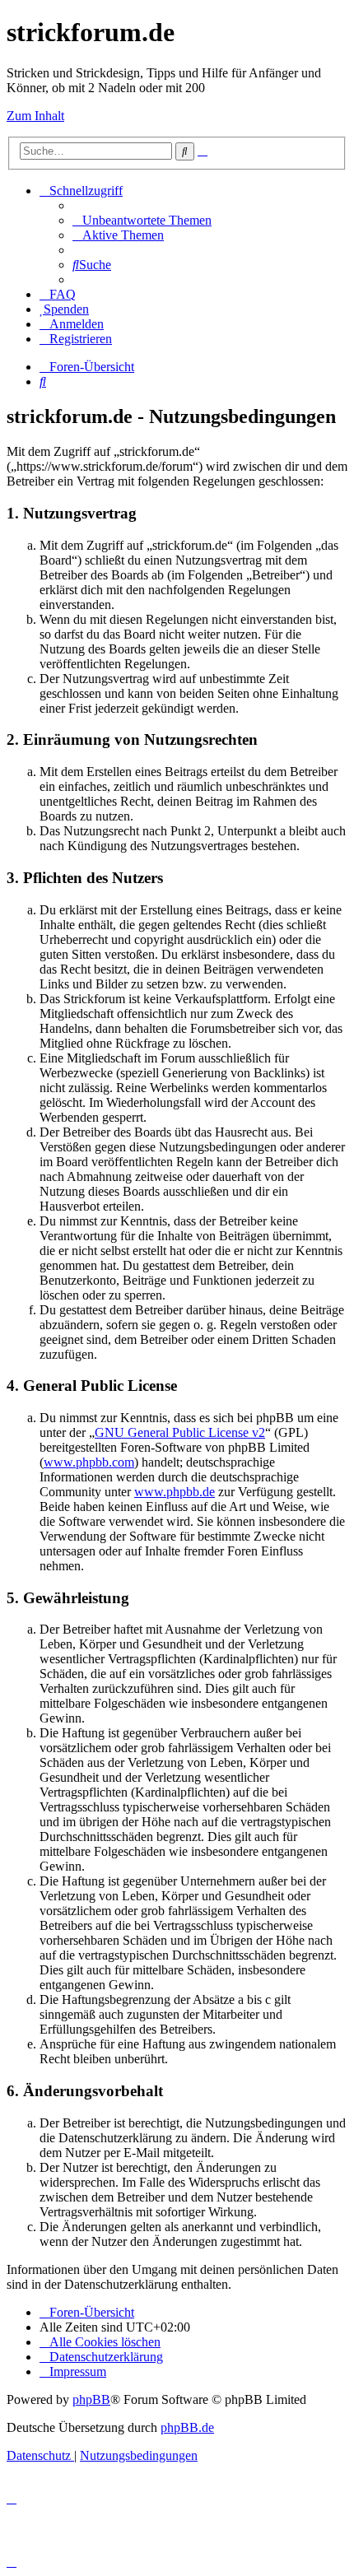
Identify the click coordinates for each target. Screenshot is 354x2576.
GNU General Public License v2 (180, 1432)
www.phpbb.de (175, 1492)
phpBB (91, 2399)
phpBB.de (187, 2427)
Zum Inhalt (35, 116)
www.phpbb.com (89, 1462)
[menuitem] (142, 220)
